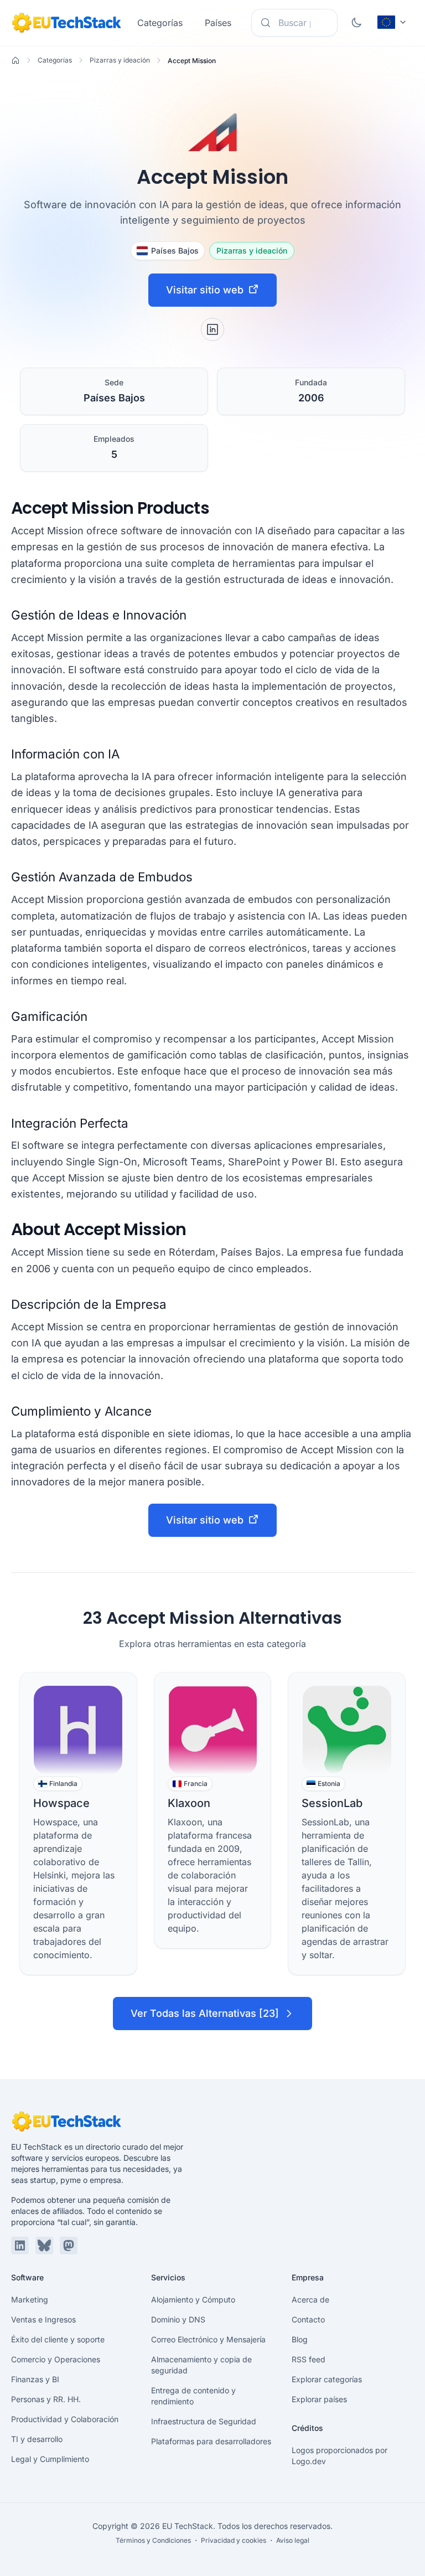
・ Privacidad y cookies (229, 2540)
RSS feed (309, 2359)
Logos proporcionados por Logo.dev (340, 2456)
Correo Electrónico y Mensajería (208, 2339)
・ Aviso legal (289, 2540)
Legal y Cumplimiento (50, 2459)
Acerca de (310, 2299)
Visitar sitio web (205, 290)
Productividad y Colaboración (65, 2419)
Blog (300, 2339)
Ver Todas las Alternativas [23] (205, 2013)
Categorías (160, 23)
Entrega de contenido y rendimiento (193, 2396)
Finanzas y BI (35, 2379)
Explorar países (319, 2399)
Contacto (308, 2319)
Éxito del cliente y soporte (58, 2339)
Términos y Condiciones (153, 2540)
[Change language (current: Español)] (392, 22)
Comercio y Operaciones (56, 2359)
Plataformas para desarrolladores (211, 2441)
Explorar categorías (327, 2379)
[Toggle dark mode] (356, 23)
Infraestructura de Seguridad (204, 2421)
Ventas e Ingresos (43, 2319)
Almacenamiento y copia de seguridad (201, 2365)
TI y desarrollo (37, 2439)
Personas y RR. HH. (46, 2399)
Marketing (30, 2299)
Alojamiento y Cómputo (193, 2299)
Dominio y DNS (178, 2319)
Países (218, 23)
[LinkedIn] (212, 329)
